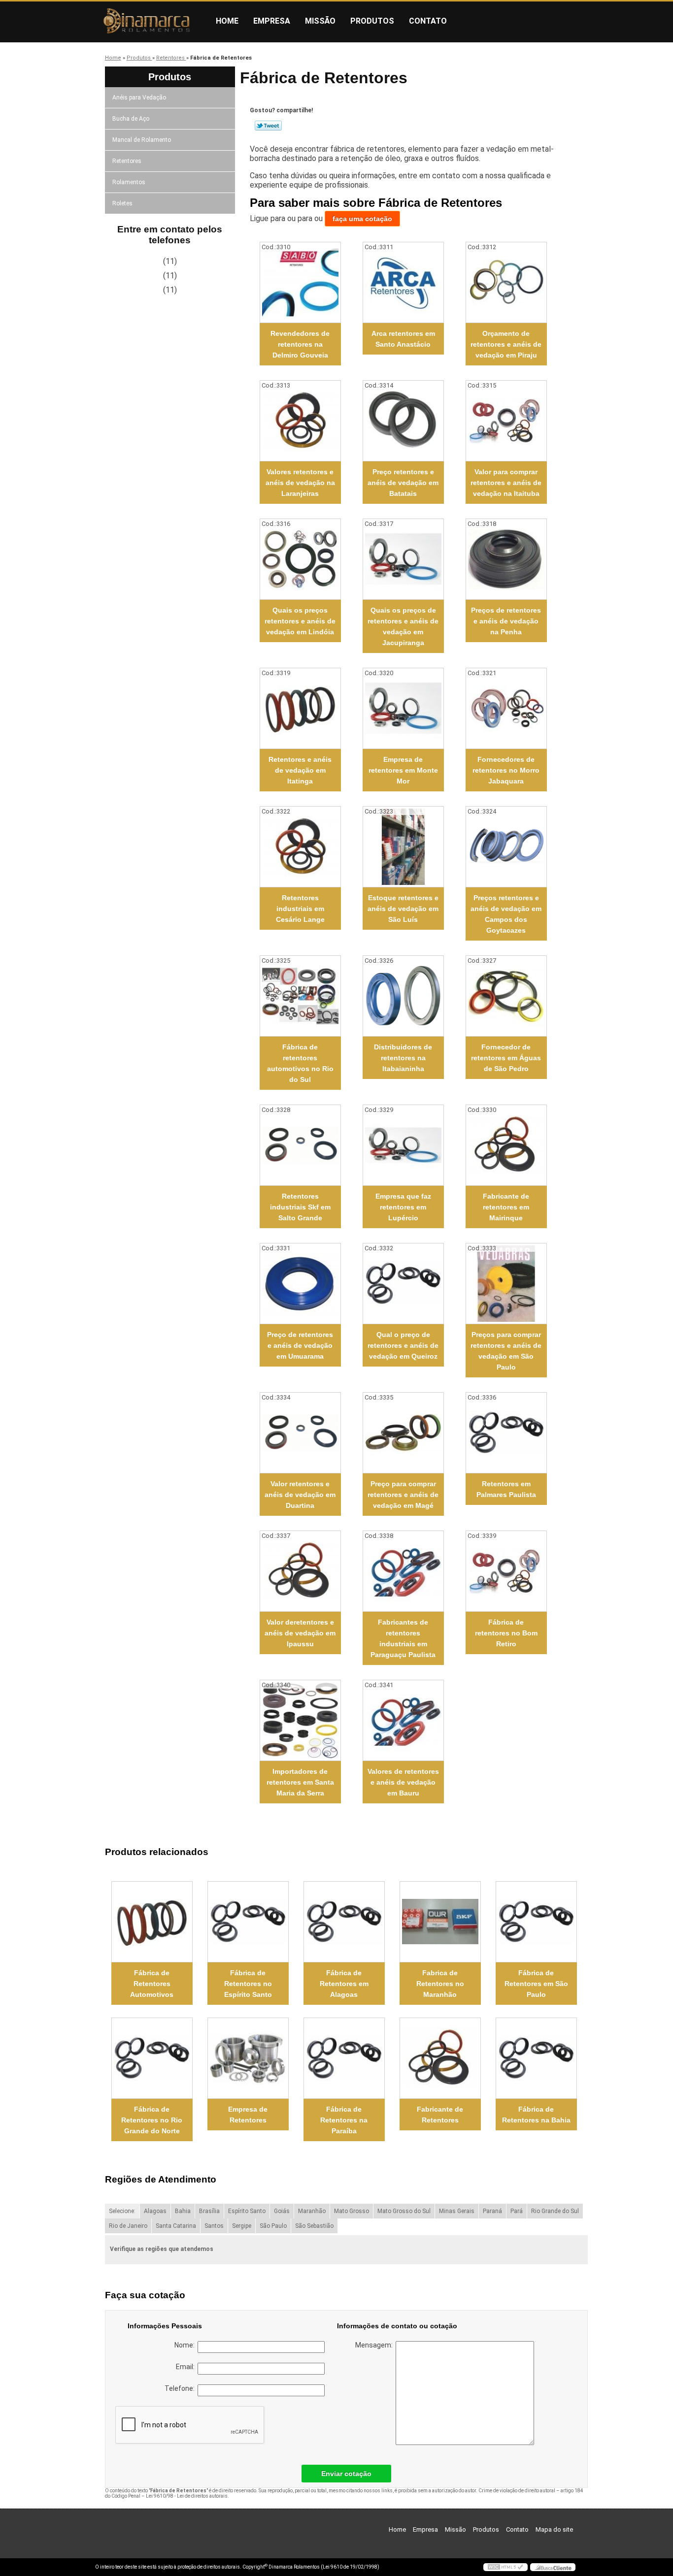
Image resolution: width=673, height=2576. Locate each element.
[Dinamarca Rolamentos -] (152, 21)
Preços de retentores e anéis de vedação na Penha (506, 621)
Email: (187, 2367)
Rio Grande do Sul (555, 2211)
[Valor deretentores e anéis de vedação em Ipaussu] (300, 1571)
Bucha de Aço (131, 119)
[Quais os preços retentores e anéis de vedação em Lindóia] (300, 559)
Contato (428, 21)
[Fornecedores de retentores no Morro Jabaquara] (506, 708)
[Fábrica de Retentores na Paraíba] (344, 2058)
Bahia (183, 2211)
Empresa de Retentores (248, 2115)
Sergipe (242, 2226)
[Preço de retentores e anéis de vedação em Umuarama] (300, 1284)
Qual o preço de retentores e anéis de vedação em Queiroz (403, 1345)
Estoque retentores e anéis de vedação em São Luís (403, 909)
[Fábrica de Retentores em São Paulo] (536, 1922)
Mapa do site (554, 2529)
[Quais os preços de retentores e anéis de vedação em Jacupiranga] (403, 559)
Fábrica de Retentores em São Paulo (536, 1984)
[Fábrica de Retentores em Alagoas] (344, 1922)
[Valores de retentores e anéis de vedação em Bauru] (403, 1720)
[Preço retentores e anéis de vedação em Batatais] (403, 421)
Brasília (209, 2211)
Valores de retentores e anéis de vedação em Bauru (403, 1782)
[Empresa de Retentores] (248, 2058)
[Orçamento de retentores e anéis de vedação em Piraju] (506, 282)
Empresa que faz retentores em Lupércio (403, 1207)
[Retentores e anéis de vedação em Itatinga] (300, 708)
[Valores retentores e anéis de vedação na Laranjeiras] (300, 421)
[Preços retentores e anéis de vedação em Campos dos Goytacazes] (506, 847)
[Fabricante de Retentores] (440, 2058)
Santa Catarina (176, 2226)
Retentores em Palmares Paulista (506, 1489)
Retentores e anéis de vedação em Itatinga (300, 770)
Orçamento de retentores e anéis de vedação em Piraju (506, 344)
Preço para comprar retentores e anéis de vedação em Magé (403, 1495)
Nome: (186, 2345)
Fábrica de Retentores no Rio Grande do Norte (152, 2120)
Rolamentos (129, 182)
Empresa (272, 21)
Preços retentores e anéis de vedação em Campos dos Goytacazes (506, 914)
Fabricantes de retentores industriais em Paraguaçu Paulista (403, 1638)
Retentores (127, 161)
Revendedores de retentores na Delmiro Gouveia (300, 344)
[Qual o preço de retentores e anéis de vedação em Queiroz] (403, 1284)
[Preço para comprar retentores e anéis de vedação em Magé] (403, 1433)
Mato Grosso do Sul (404, 2211)
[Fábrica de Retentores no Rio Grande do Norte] (152, 2058)
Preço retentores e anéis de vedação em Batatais (403, 483)
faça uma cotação (362, 219)
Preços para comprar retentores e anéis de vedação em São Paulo (506, 1351)
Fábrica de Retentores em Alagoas (344, 1984)
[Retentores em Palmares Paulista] (506, 1433)
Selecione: (122, 2211)
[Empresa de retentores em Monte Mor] (403, 708)
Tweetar (268, 126)
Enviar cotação (346, 2474)
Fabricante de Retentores (440, 2115)
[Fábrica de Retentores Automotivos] (152, 1922)
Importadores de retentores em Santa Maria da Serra (300, 1782)
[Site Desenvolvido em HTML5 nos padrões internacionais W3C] (505, 2567)
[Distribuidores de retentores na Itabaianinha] (403, 996)
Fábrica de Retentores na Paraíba (344, 2120)
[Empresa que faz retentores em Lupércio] (403, 1145)
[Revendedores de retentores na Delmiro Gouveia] (300, 282)
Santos (214, 2226)
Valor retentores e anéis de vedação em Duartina (300, 1495)
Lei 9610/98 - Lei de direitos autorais (187, 2496)
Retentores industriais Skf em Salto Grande (300, 1207)
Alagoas (155, 2211)
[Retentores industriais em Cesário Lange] (300, 847)
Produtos (372, 21)
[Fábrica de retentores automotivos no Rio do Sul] (300, 996)
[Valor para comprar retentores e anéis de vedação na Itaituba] (506, 421)
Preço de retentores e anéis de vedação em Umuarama (300, 1345)
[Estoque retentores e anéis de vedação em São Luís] (403, 847)
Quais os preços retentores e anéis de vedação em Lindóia (300, 621)
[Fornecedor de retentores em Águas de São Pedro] (506, 996)
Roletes (122, 203)
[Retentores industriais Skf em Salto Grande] (300, 1145)
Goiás (282, 2211)
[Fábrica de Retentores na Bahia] (536, 2058)
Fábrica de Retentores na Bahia (536, 2115)
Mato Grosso (352, 2211)
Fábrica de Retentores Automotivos (152, 1984)
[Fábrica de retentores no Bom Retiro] (506, 1571)
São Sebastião (314, 2226)
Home (227, 21)
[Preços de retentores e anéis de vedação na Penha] (506, 559)
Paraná (492, 2211)
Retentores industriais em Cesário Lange (300, 909)
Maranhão (312, 2211)
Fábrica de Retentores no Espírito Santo (248, 1984)
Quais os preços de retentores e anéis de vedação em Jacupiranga (403, 626)
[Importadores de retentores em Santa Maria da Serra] (300, 1720)
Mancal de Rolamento (142, 140)
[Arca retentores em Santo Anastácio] (403, 282)
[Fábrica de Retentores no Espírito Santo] (248, 1922)
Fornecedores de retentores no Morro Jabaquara (506, 770)
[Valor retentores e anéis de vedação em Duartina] (300, 1433)
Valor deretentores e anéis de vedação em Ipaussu (300, 1633)
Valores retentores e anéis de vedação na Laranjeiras (300, 483)
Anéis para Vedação (139, 98)
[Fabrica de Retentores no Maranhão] (440, 1922)
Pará (517, 2211)
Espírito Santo (247, 2211)
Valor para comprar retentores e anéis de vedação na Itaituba (506, 483)
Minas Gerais (457, 2211)
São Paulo (273, 2226)
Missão (320, 21)
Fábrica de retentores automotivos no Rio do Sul (300, 1063)
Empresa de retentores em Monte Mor (403, 770)
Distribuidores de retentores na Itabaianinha (403, 1058)
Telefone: (181, 2388)
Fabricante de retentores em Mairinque (506, 1207)
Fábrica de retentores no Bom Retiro (506, 1633)
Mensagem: (375, 2345)
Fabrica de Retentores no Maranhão (440, 1984)
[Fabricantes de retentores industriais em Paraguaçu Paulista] (403, 1571)
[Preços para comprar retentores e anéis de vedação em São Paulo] (506, 1284)
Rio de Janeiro (128, 2226)
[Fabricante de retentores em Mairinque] (506, 1145)
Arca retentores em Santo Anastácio (403, 339)
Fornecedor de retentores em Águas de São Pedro (506, 1058)
